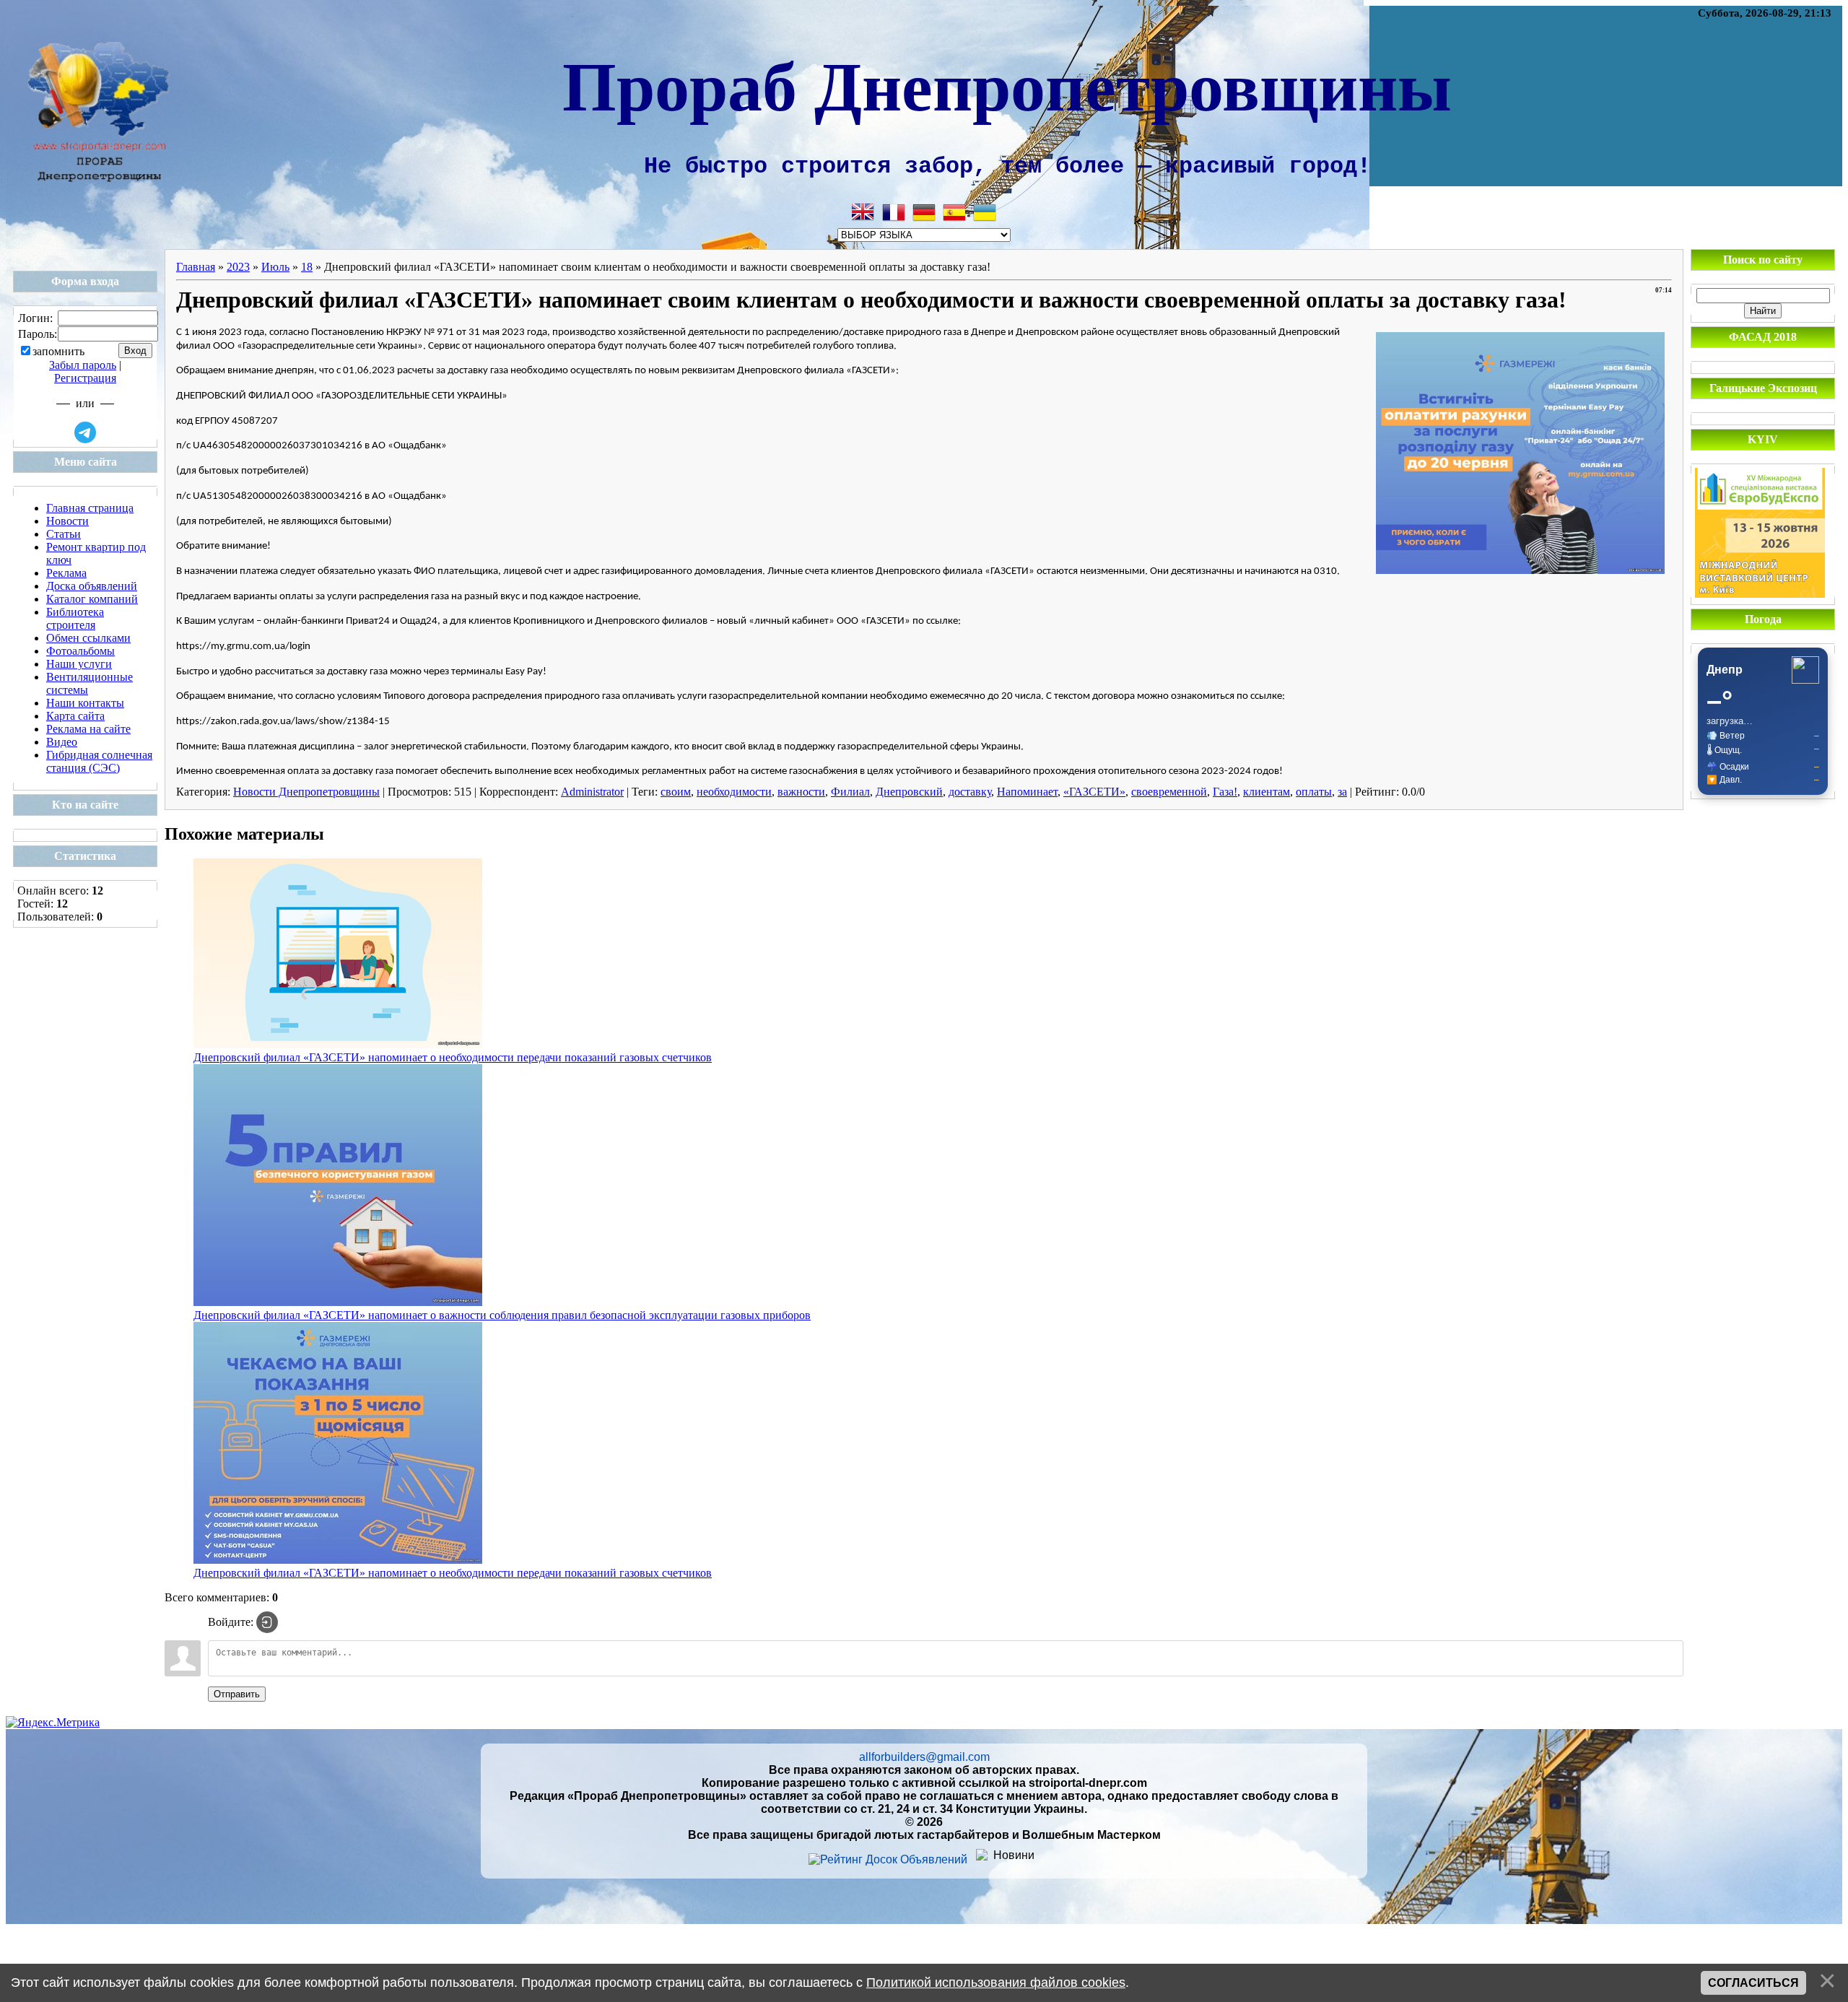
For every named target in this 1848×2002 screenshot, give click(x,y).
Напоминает (1027, 792)
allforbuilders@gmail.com (924, 1757)
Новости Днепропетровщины (306, 792)
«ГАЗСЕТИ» (1094, 792)
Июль (275, 267)
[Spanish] (954, 212)
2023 (238, 267)
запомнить (58, 351)
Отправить (237, 1694)
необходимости (734, 792)
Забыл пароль (83, 365)
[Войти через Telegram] (85, 432)
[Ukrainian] (985, 212)
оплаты (1314, 792)
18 (307, 267)
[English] (863, 212)
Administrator (592, 792)
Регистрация (85, 378)
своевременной (1169, 792)
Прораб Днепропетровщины (1007, 84)
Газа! (1225, 792)
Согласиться (1753, 1983)
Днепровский (909, 792)
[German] (924, 212)
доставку (970, 792)
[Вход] (267, 1622)
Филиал (850, 792)
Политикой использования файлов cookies (996, 1983)
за (1342, 792)
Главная (196, 267)
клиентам (1267, 792)
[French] (894, 212)
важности (801, 792)
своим (676, 792)
